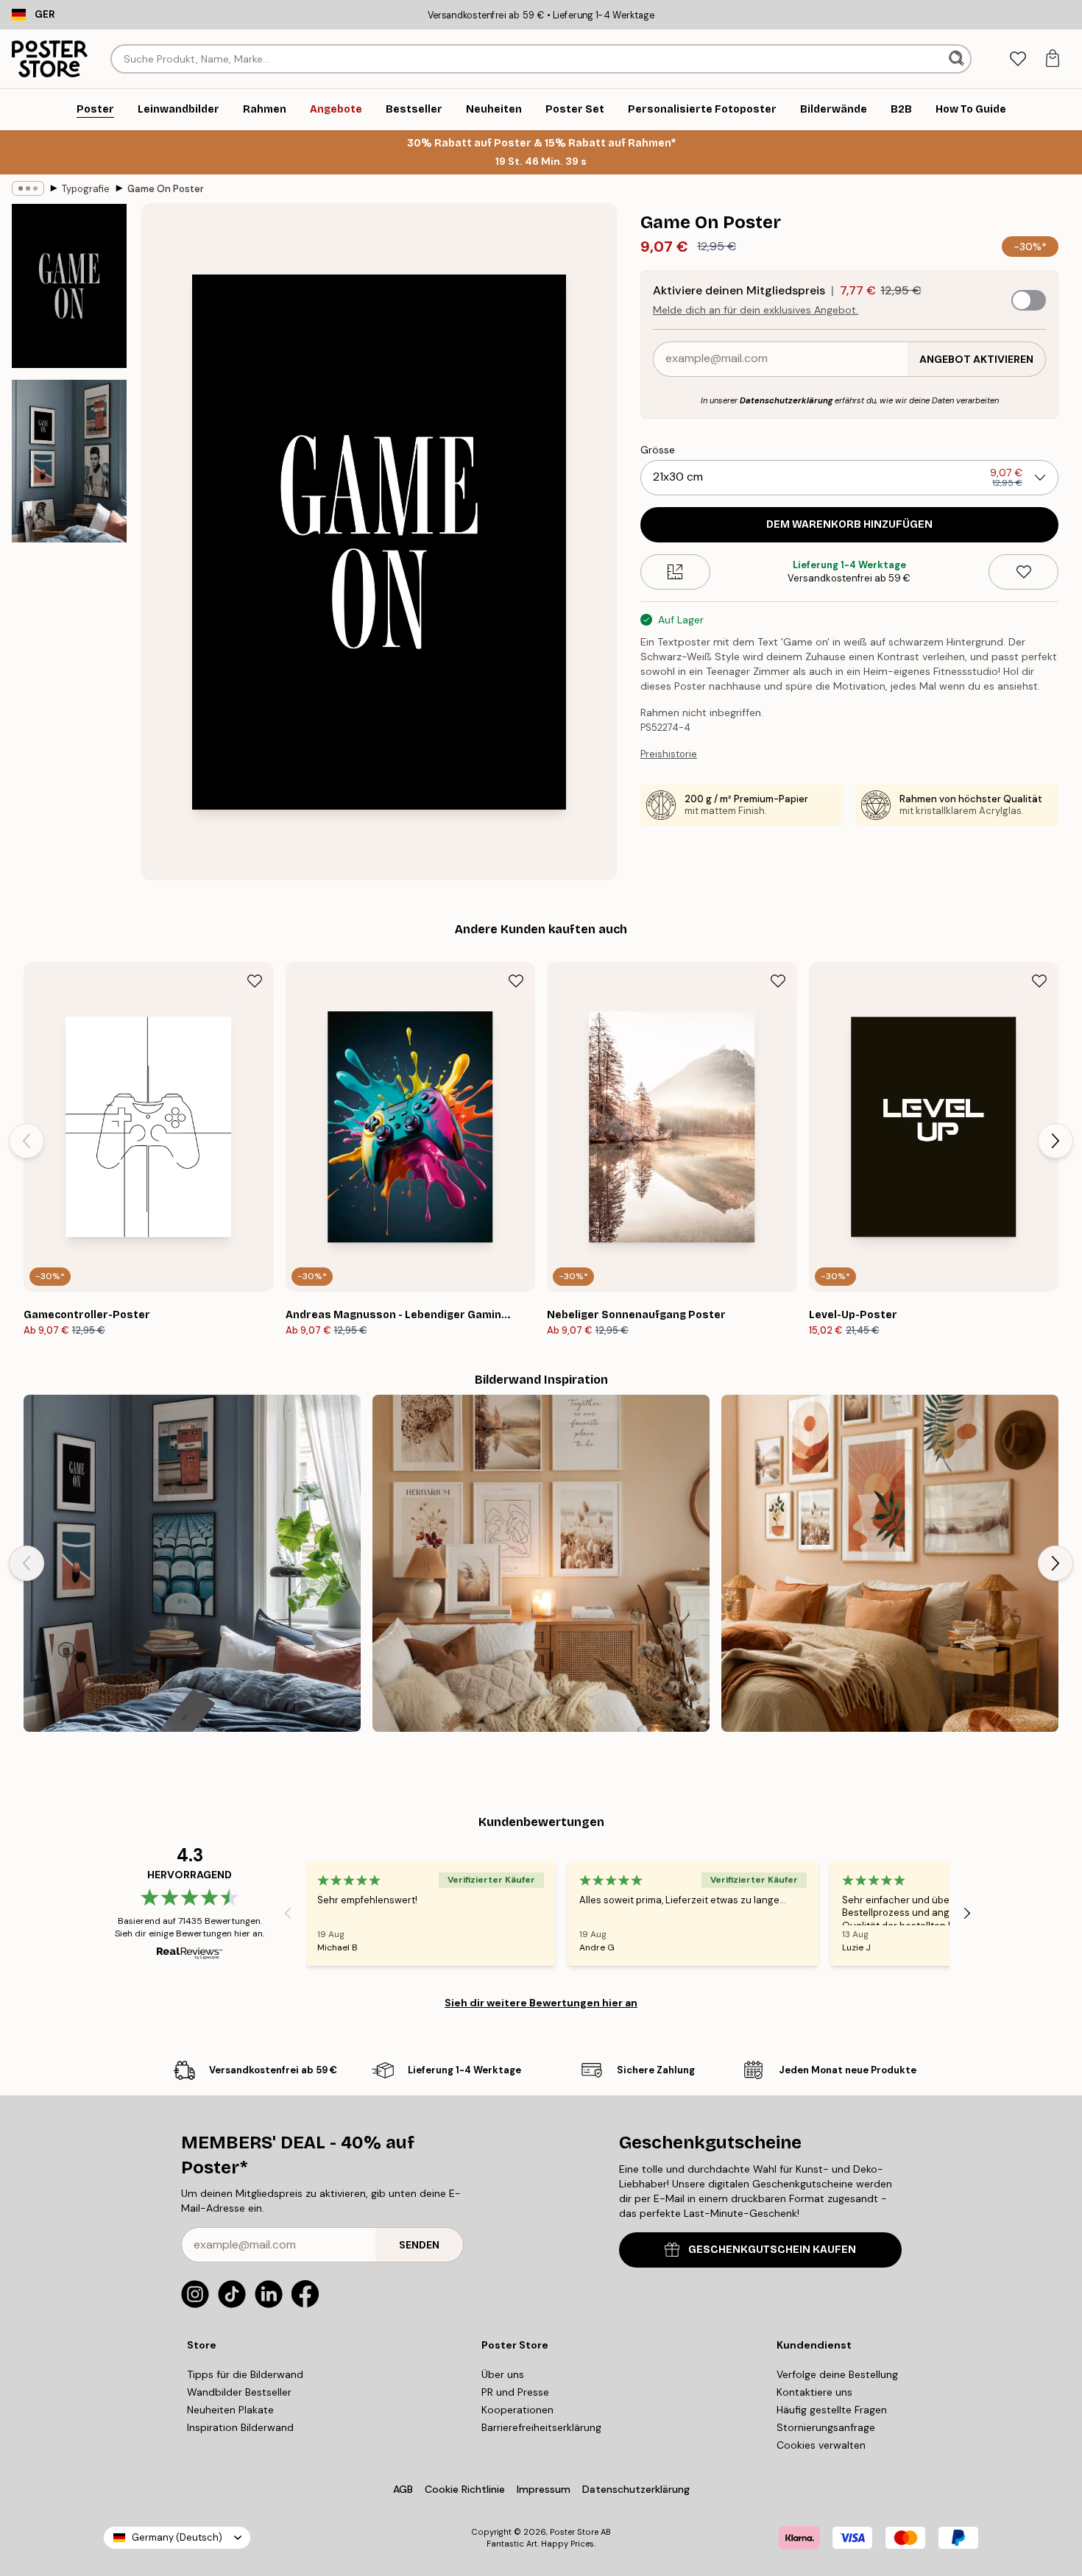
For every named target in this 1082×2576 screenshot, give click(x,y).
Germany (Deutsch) (177, 2537)
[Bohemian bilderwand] (890, 1563)
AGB (403, 2489)
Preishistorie (669, 754)
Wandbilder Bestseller (239, 2392)
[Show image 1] (69, 286)
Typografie (86, 189)
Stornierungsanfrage (826, 2427)
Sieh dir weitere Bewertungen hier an (541, 2003)
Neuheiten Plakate (230, 2410)
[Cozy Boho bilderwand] (541, 1563)
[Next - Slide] (1056, 1141)
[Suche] (958, 59)
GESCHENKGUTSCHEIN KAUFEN (772, 2250)
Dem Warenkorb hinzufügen (849, 524)
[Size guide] (675, 572)
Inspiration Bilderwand (240, 2427)
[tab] (1018, 59)
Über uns (503, 2374)
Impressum (544, 2489)
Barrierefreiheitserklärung (541, 2427)
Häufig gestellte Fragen (832, 2410)
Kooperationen (517, 2410)
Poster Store (574, 2532)
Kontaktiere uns (814, 2392)
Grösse (658, 450)
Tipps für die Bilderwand (245, 2374)
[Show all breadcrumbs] (28, 188)
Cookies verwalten (821, 2445)
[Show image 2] (69, 461)
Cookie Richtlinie (465, 2489)
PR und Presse (515, 2392)
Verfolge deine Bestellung (837, 2374)
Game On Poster (166, 189)
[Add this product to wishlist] (1023, 572)
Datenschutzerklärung (786, 400)
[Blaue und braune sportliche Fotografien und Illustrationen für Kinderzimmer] (192, 1563)
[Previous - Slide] (26, 1141)
